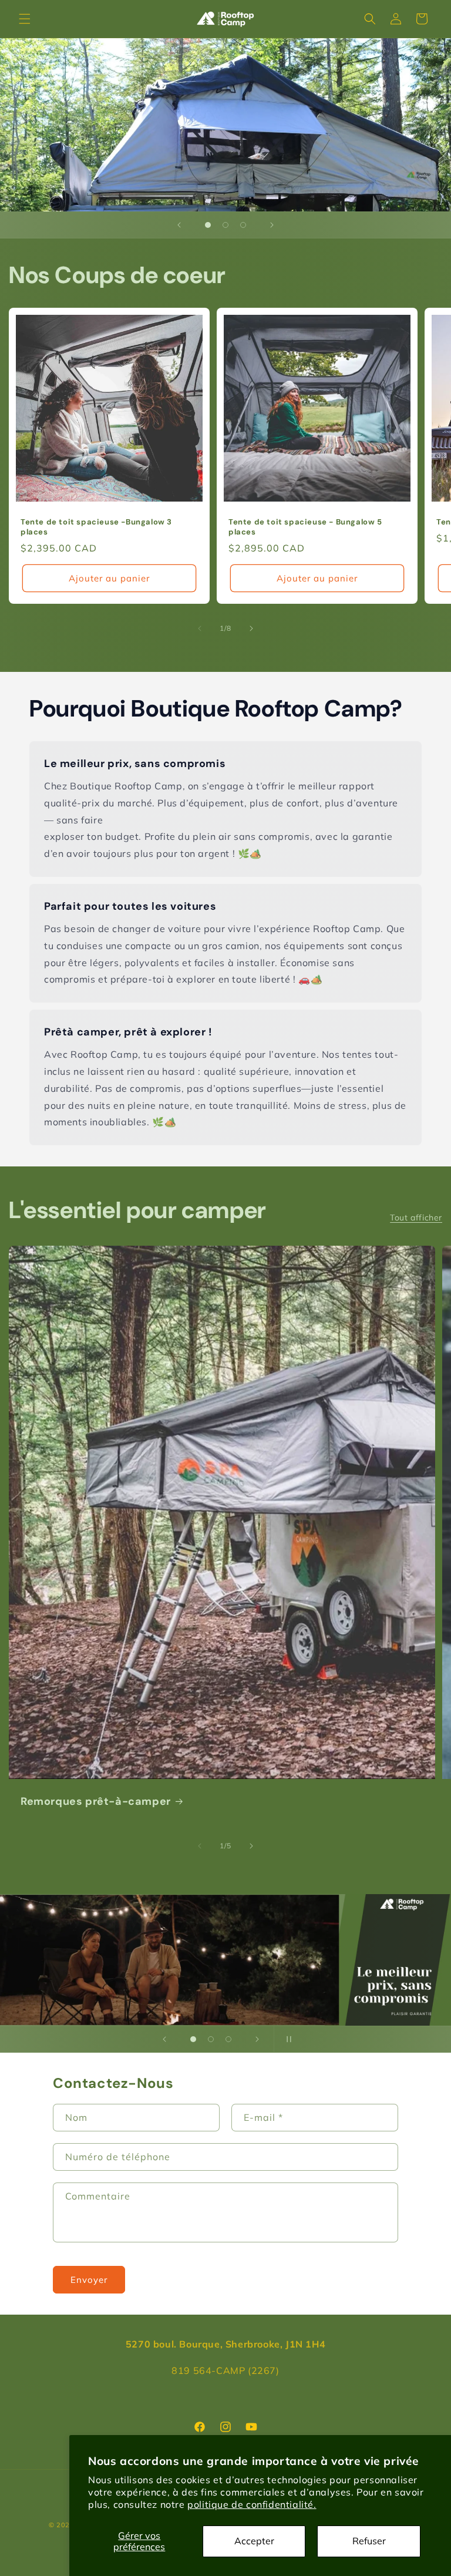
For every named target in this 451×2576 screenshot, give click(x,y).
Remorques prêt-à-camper (96, 1802)
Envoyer (89, 2280)
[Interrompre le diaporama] (287, 2039)
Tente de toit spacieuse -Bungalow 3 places (96, 527)
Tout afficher (416, 1218)
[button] (25, 19)
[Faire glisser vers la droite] (251, 628)
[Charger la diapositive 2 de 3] (225, 225)
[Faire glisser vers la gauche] (200, 628)
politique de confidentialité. (252, 2504)
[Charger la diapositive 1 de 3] (208, 225)
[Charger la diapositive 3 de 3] (243, 225)
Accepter (254, 2541)
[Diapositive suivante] (272, 225)
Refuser (369, 2541)
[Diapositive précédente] (179, 225)
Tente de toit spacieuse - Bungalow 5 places (305, 527)
